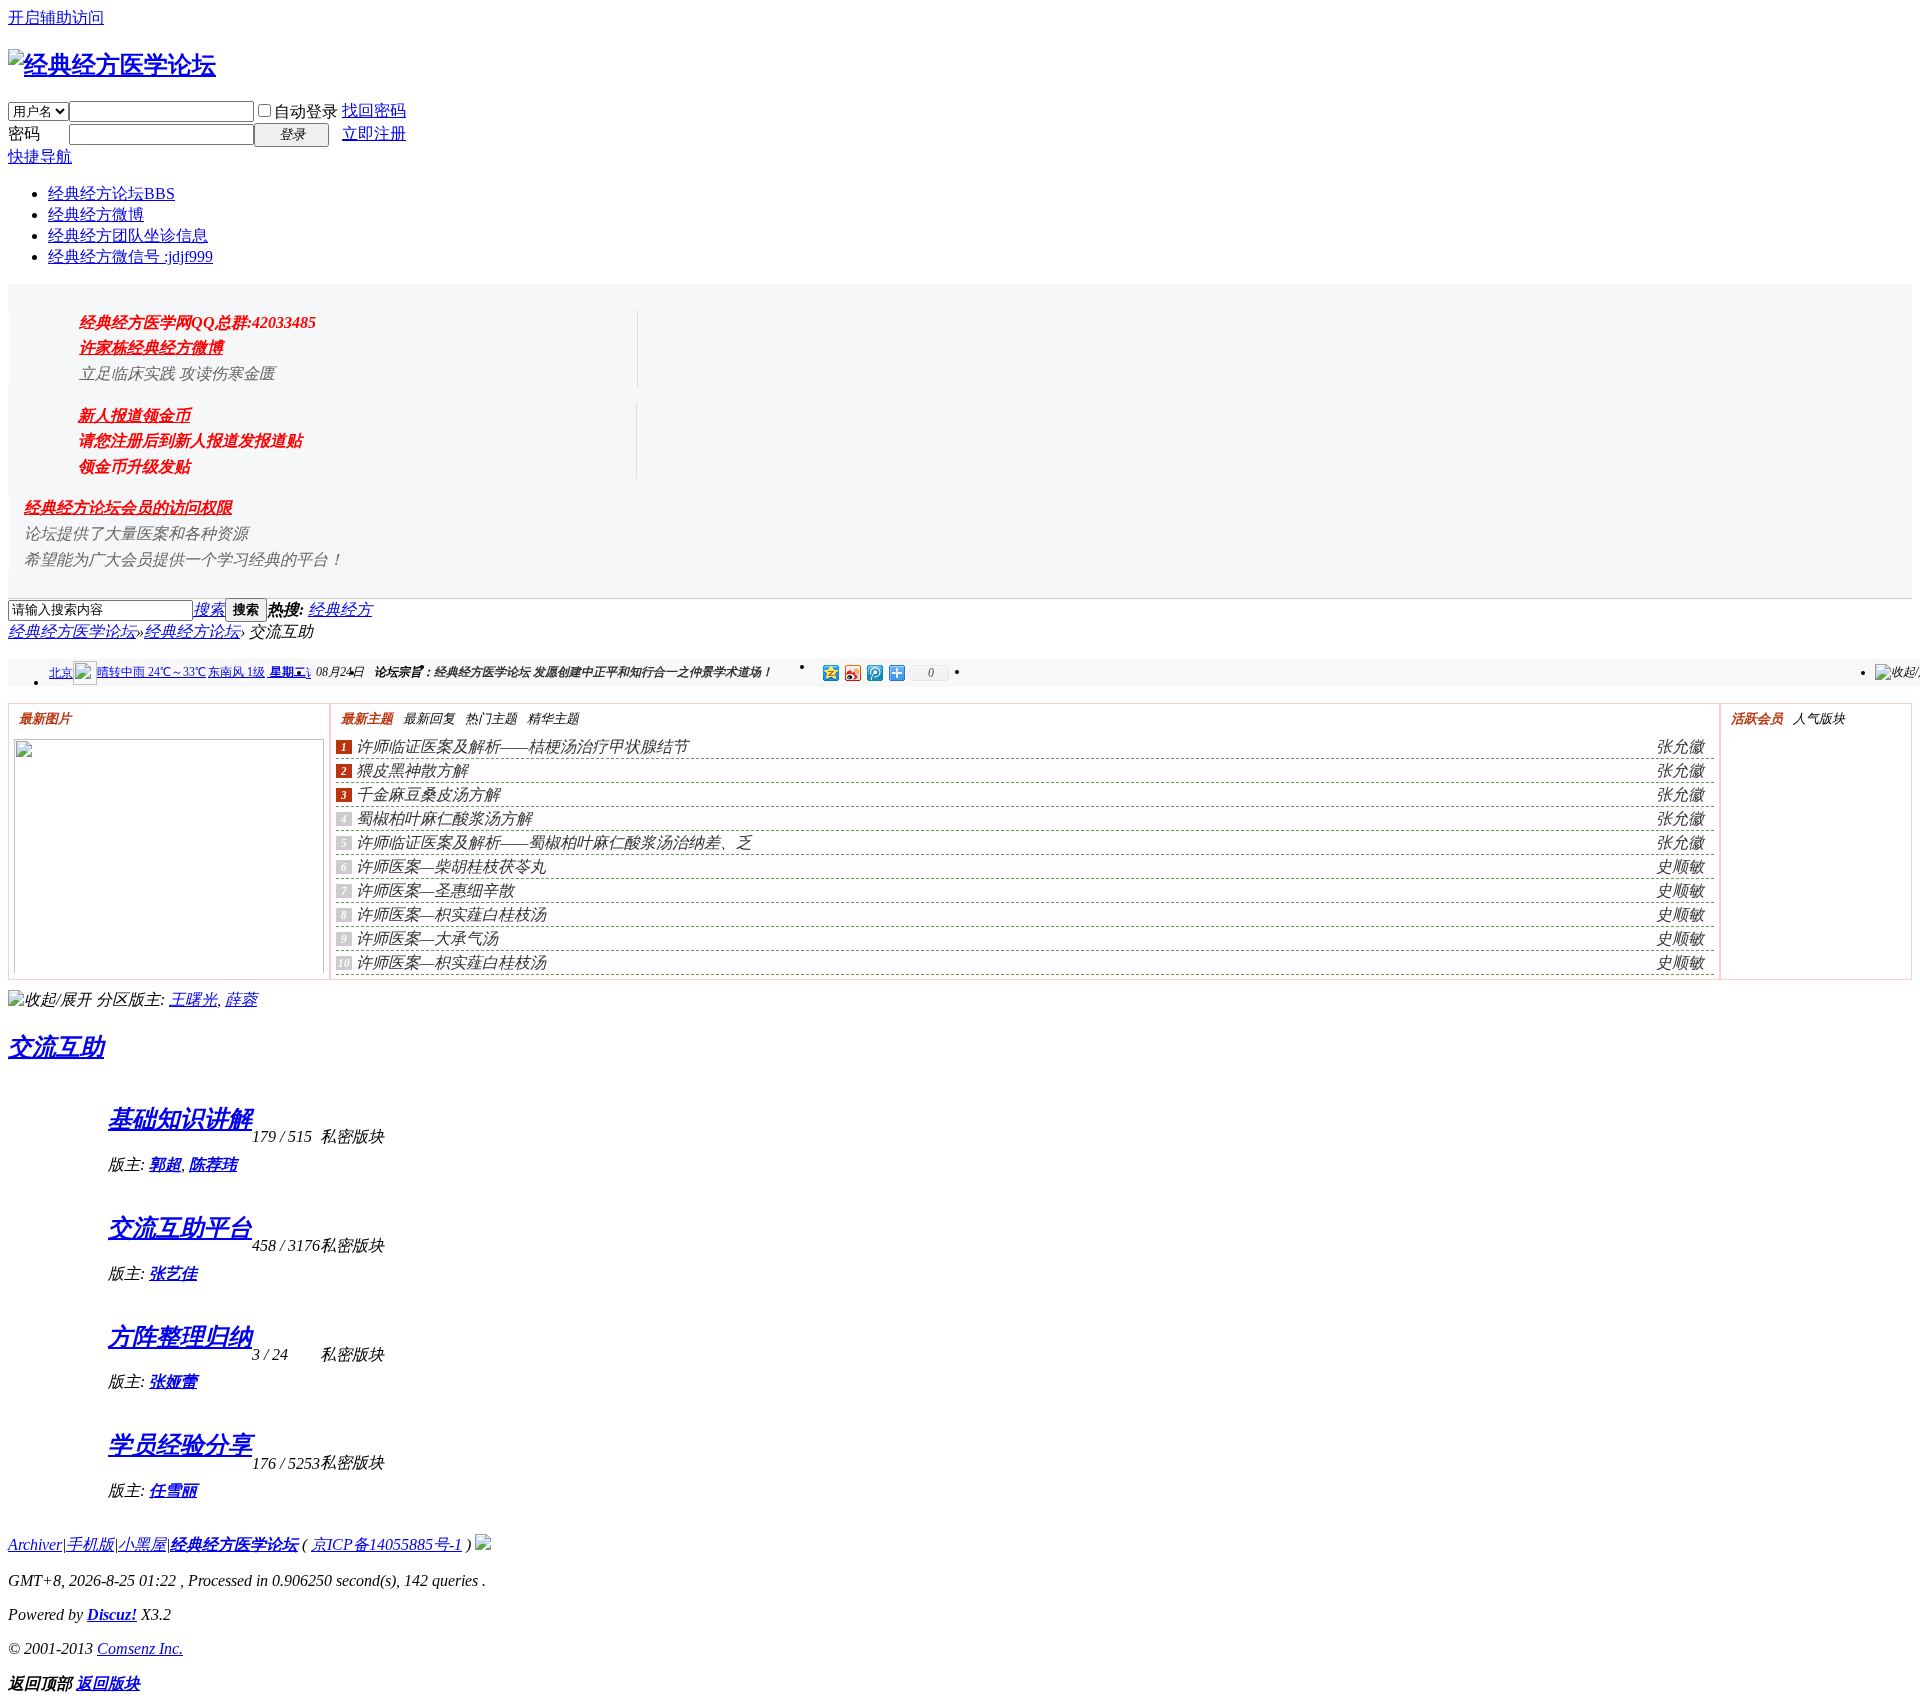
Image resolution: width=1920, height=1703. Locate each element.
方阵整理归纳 (180, 1337)
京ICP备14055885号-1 (386, 1544)
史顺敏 (1680, 866)
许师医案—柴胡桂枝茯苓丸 (451, 866)
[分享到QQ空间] (830, 672)
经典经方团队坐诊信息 (128, 235)
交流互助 (56, 1047)
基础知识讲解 (180, 1119)
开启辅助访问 (56, 17)
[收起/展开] (50, 1000)
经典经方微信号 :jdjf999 (130, 256)
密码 (24, 133)
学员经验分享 (180, 1445)
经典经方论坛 (111, 193)
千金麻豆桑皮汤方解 (428, 794)
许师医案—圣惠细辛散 (435, 890)
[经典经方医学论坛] (112, 65)
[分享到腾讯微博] (874, 672)
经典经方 (340, 609)
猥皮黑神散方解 (412, 770)
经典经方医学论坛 (72, 631)
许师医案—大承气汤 (427, 938)
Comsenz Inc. (140, 1648)
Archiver (35, 1544)
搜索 (209, 609)
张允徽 (1680, 746)
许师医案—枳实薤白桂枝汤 (451, 914)
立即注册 (374, 133)
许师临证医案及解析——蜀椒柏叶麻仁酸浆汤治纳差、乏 (554, 842)
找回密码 (374, 110)
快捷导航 (40, 156)
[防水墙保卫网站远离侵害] (483, 1544)
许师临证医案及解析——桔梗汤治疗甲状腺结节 (522, 746)
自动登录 (306, 111)
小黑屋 (142, 1544)
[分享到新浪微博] (852, 672)
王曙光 (193, 999)
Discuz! (112, 1614)
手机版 (90, 1544)
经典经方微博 (96, 214)
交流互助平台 (180, 1228)
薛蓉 (241, 999)
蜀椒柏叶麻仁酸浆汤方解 (444, 818)
